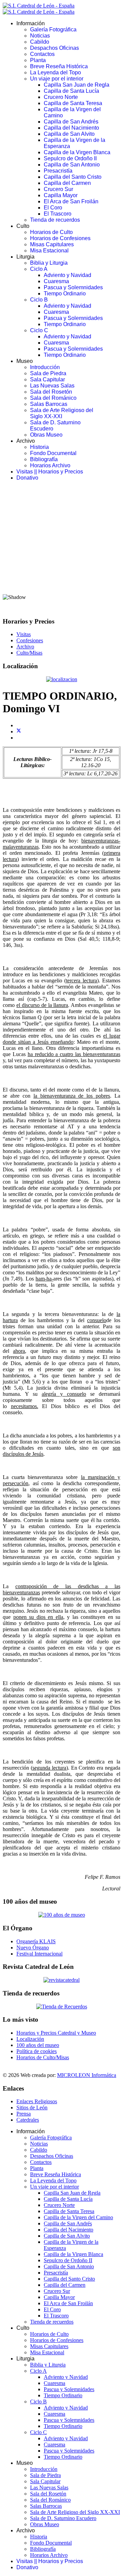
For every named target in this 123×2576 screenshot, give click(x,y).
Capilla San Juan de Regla (77, 85)
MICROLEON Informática (87, 2075)
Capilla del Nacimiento (71, 128)
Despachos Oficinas (54, 48)
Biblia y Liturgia (49, 263)
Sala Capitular (47, 379)
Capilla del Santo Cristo (73, 177)
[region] (61, 549)
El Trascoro (58, 214)
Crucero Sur (58, 189)
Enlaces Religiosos (37, 2101)
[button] (61, 572)
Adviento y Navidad (67, 275)
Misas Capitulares (52, 244)
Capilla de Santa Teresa (73, 103)
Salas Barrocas (49, 404)
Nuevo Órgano (33, 1948)
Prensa (24, 2114)
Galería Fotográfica (53, 30)
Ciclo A (39, 269)
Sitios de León (32, 2107)
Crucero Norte (61, 97)
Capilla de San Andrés (71, 122)
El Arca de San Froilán (71, 201)
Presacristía (58, 171)
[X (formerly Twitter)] (19, 731)
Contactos (42, 54)
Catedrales (28, 2120)
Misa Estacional (49, 251)
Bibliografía (44, 459)
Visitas (24, 634)
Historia (39, 447)
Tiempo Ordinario (65, 294)
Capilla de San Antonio (72, 165)
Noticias (40, 36)
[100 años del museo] (62, 1915)
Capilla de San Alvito (69, 134)
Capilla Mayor (61, 195)
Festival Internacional (39, 1954)
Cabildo (40, 42)
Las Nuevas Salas (52, 386)
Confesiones (30, 640)
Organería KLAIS (36, 1941)
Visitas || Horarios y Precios (50, 472)
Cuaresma (56, 281)
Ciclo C (39, 330)
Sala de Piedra (48, 373)
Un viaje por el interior (57, 79)
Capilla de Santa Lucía (71, 91)
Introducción (45, 367)
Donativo (27, 478)
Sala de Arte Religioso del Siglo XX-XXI (62, 413)
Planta (38, 60)
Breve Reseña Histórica (59, 66)
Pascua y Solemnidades (73, 287)
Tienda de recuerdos (55, 220)
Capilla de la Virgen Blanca (77, 152)
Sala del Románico (53, 398)
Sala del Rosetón (51, 392)
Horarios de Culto (51, 232)
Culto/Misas (29, 653)
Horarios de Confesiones (60, 238)
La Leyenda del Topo (56, 72)
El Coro (53, 208)
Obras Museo (46, 435)
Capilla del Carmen (67, 183)
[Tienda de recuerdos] (61, 1980)
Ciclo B (39, 300)
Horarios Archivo (50, 465)
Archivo (25, 647)
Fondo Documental (53, 453)
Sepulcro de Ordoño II (70, 158)
